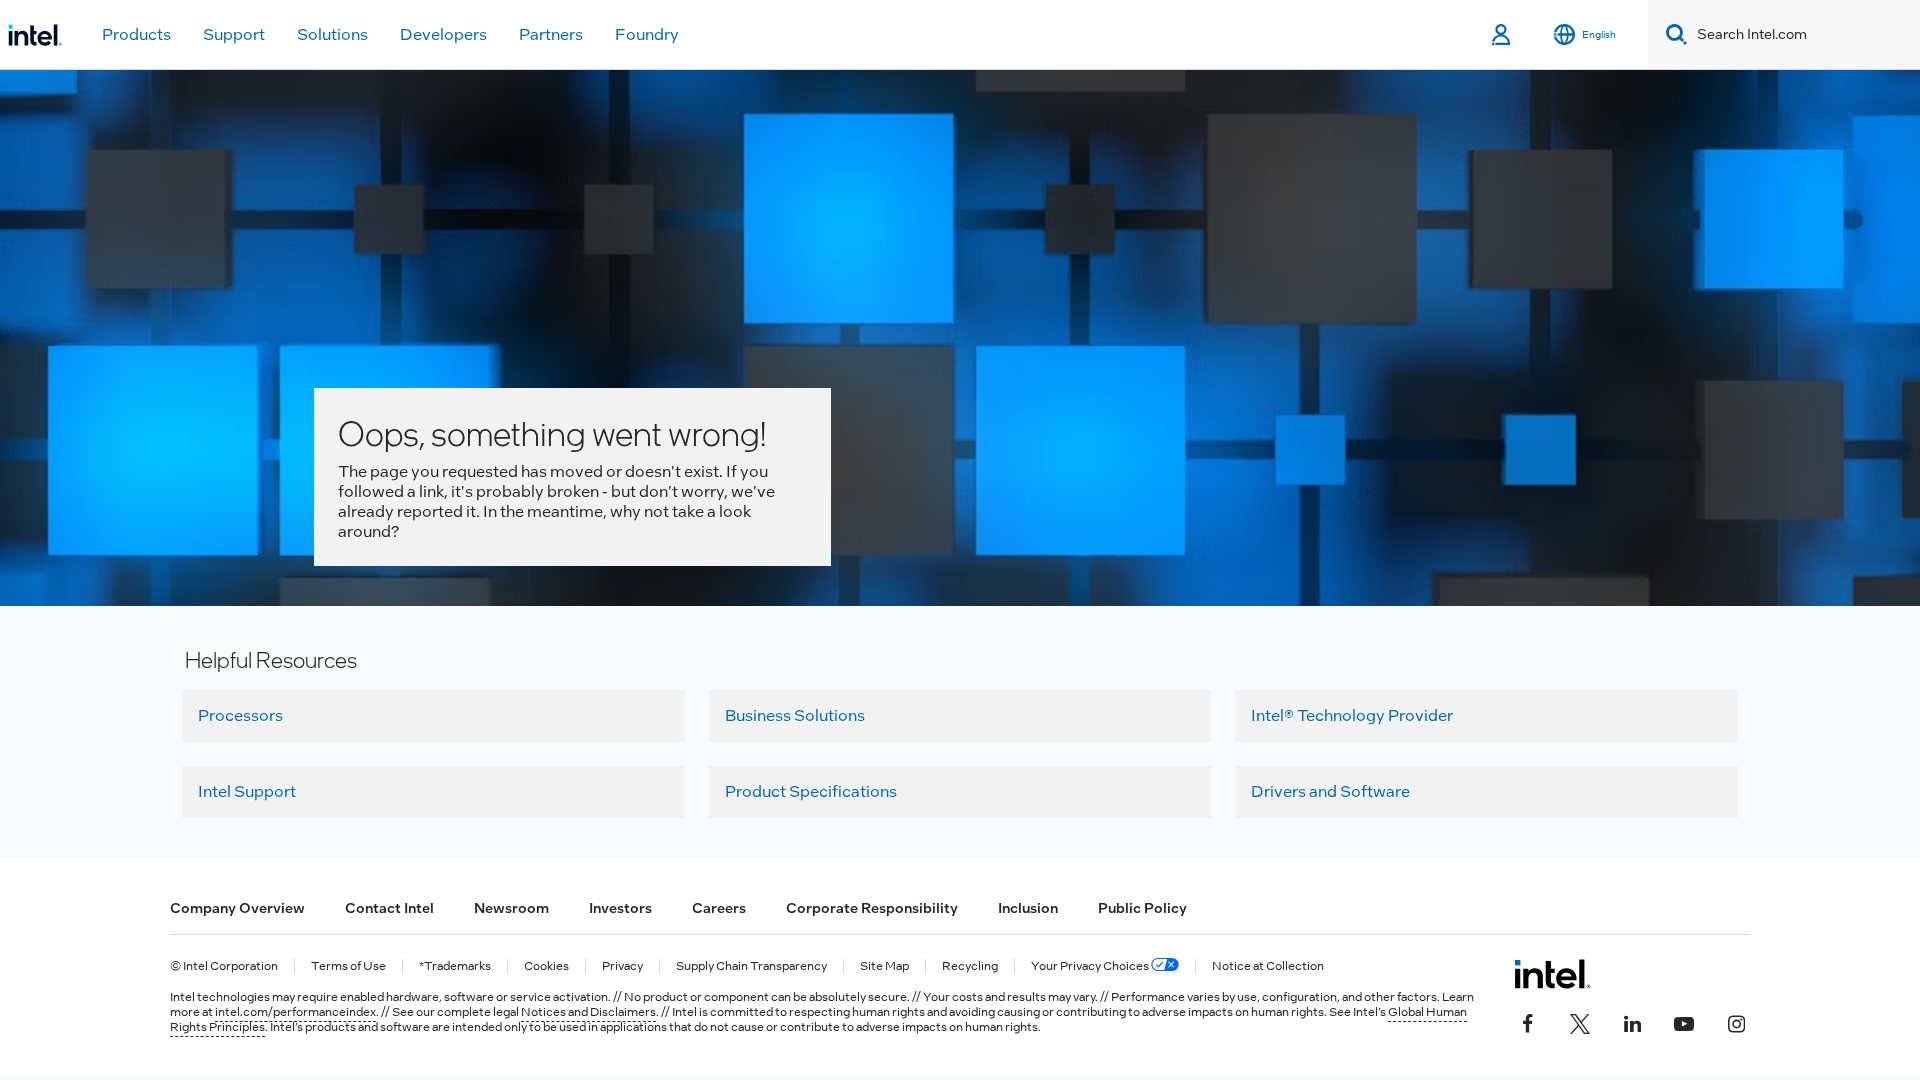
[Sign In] (1502, 35)
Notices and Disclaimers (588, 1012)
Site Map (884, 966)
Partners (551, 34)
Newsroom (511, 908)
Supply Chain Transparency (751, 966)
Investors (620, 908)
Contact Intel (389, 908)
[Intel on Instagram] (1736, 1022)
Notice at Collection (1268, 966)
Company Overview (237, 908)
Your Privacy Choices (1091, 966)
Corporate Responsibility (872, 908)
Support (234, 34)
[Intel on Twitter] (1580, 1022)
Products (136, 34)
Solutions (332, 34)
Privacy (622, 966)
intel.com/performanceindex (295, 1012)
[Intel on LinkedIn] (1632, 1022)
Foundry (647, 34)
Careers (719, 908)
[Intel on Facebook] (1528, 1022)
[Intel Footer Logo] (1552, 974)
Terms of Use (348, 966)
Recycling (970, 966)
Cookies (546, 966)
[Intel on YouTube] (1684, 1022)
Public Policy (1142, 908)
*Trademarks (455, 966)
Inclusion (1028, 908)
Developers (443, 34)
